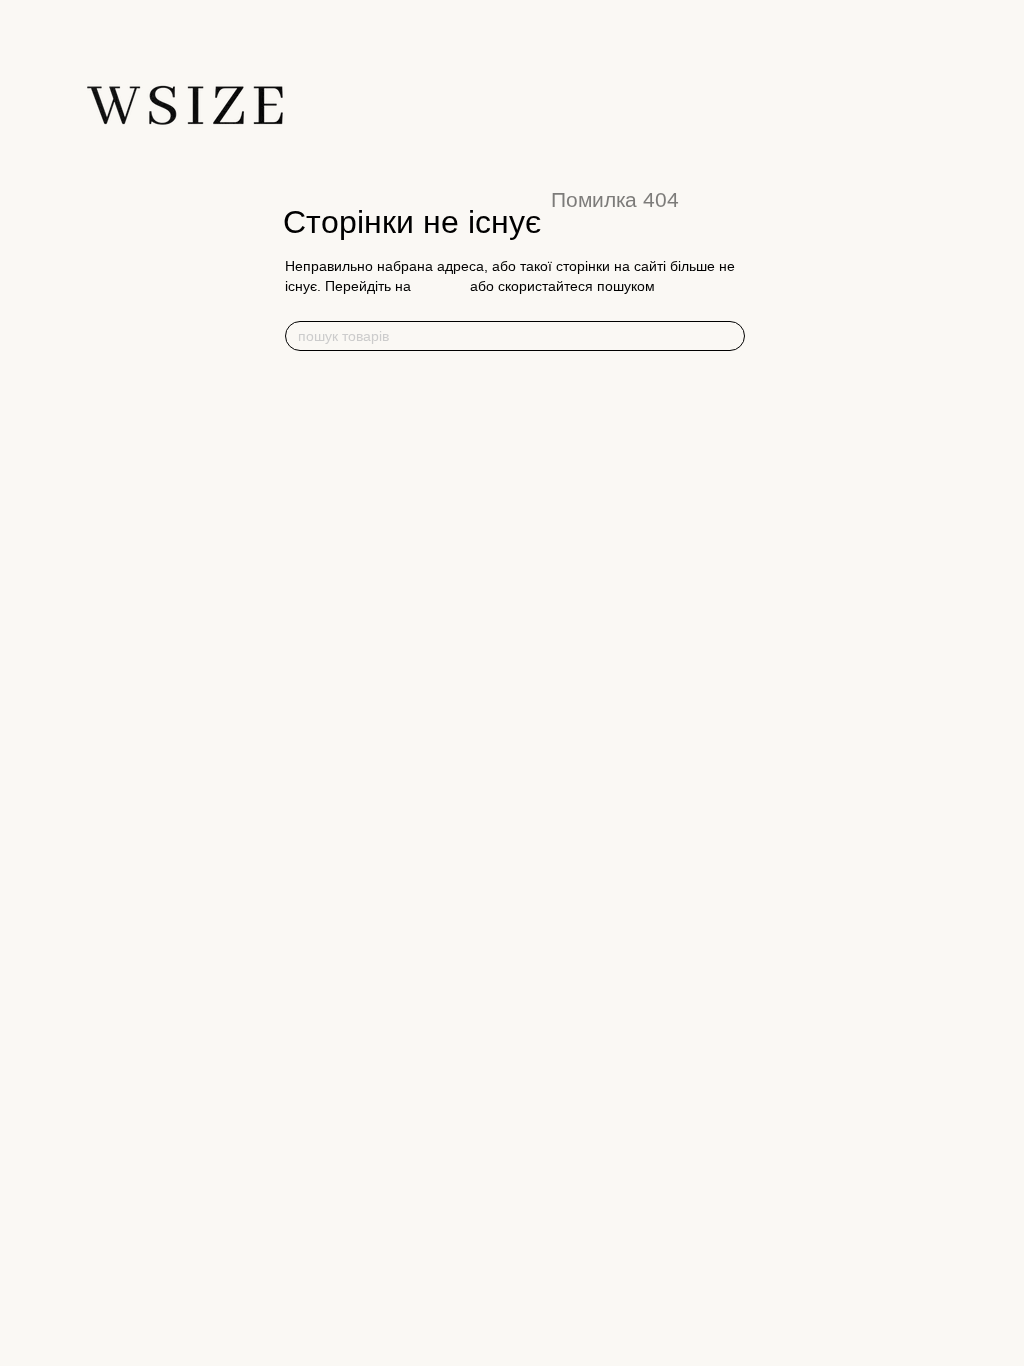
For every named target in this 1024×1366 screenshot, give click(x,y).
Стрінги (513, 428)
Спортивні (315, 467)
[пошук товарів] (729, 336)
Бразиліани (525, 472)
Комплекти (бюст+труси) (359, 570)
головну (440, 286)
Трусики (520, 385)
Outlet (719, 467)
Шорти (515, 511)
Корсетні (311, 527)
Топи (302, 424)
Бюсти (308, 506)
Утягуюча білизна (346, 385)
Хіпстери (517, 450)
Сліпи (508, 407)
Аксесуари (735, 385)
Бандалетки (734, 407)
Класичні (312, 445)
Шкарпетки (730, 428)
